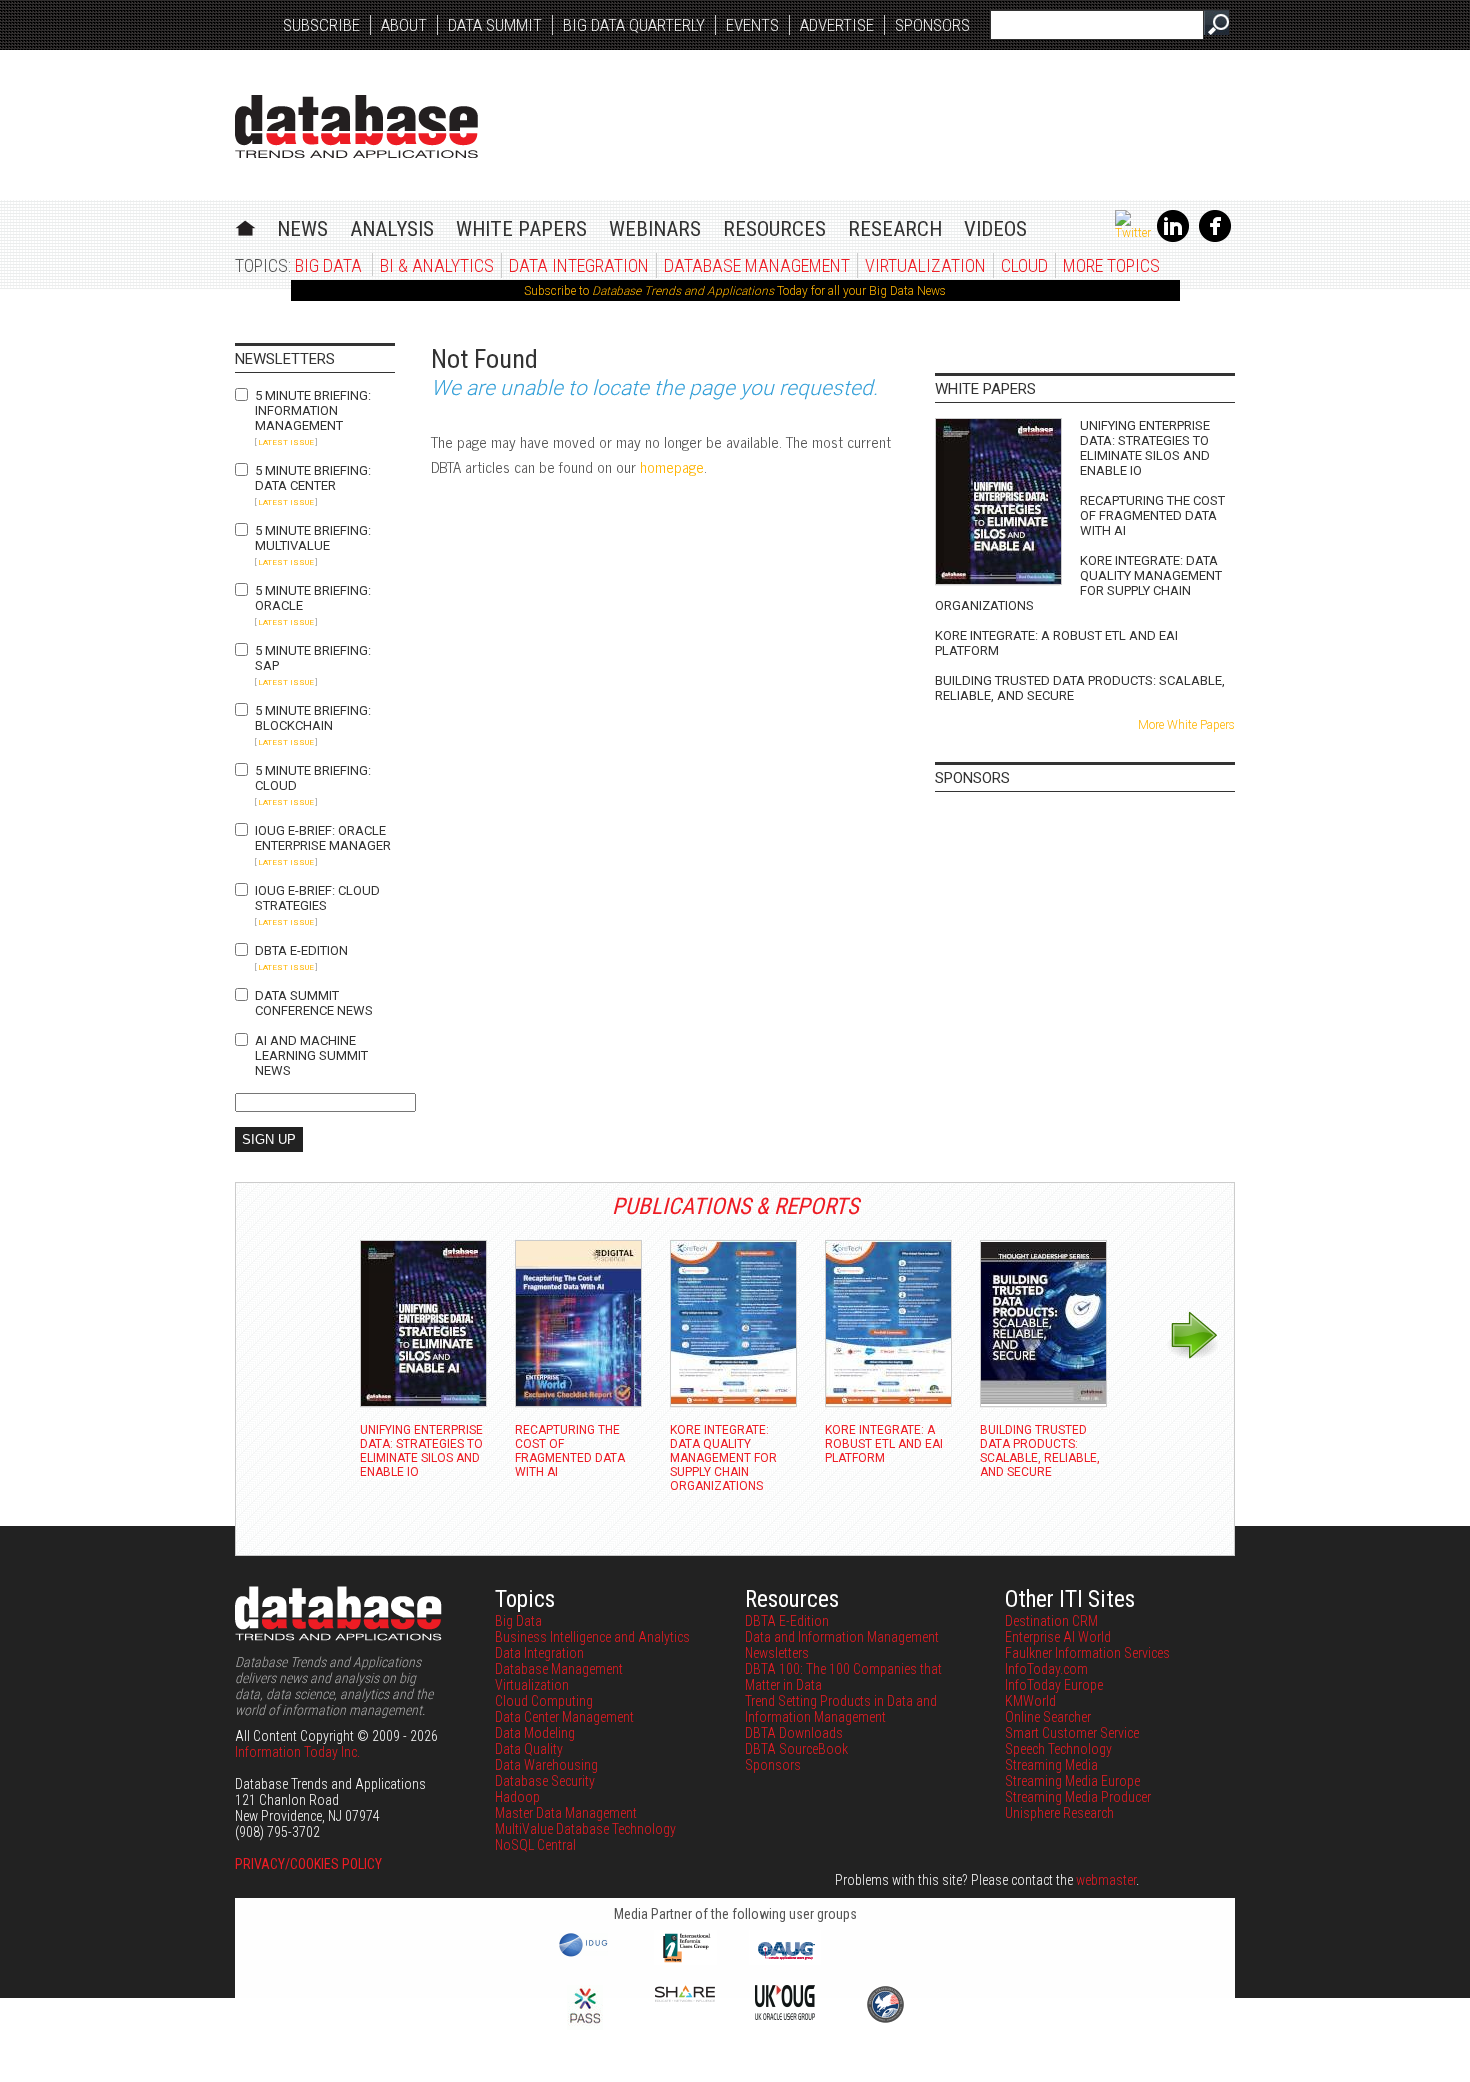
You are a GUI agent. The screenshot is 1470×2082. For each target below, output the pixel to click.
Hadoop (517, 1797)
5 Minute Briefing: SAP (313, 658)
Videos (995, 229)
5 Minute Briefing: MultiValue (313, 538)
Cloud (1024, 265)
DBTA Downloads (794, 1733)
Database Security (545, 1781)
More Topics (1111, 265)
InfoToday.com (1046, 1669)
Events (752, 25)
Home (245, 225)
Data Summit (495, 25)
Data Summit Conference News (314, 1003)
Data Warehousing (546, 1765)
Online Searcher (1048, 1717)
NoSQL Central (535, 1845)
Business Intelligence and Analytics (592, 1637)
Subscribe (321, 25)
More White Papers (1186, 725)
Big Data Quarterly (634, 25)
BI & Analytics (437, 265)
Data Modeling (535, 1733)
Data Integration (579, 265)
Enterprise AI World (1058, 1637)
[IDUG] (585, 1955)
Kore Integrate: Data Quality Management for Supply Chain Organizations (1078, 583)
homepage (672, 466)
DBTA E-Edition (301, 950)
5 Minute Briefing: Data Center (313, 478)
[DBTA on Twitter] (1133, 233)
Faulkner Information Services (1087, 1653)
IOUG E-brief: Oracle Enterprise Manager (323, 838)
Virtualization (925, 265)
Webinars (655, 229)
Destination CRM (1051, 1621)
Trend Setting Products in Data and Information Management (841, 1709)
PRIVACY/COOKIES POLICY (308, 1864)
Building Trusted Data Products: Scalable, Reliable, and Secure (1080, 688)
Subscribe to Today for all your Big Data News (735, 291)
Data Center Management (564, 1717)
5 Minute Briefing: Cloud (313, 778)
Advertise (837, 25)
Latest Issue (286, 442)
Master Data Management (566, 1813)
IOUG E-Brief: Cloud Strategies (317, 898)
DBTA (356, 126)
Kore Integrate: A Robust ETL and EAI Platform (1056, 643)
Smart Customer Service (1072, 1733)
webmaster (1106, 1880)
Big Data (328, 265)
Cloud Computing (544, 1701)
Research (895, 229)
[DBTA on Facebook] (1215, 238)
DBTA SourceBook (796, 1749)
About (404, 25)
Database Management (757, 265)
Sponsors (932, 25)
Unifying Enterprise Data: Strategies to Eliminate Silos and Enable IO (1145, 448)
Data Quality (529, 1749)
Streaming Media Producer (1078, 1797)
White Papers (521, 229)
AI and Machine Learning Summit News (311, 1055)
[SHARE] (685, 1997)
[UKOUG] (785, 2015)
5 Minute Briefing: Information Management (313, 410)
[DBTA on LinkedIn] (1173, 238)
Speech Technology (1058, 1749)
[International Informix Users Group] (685, 1960)
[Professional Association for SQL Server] (585, 2025)
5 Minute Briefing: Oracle (313, 598)
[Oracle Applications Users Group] (785, 1960)
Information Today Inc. (297, 1752)
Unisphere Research (1059, 1813)
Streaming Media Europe (1072, 1781)
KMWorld (1030, 1701)
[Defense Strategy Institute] (885, 2020)
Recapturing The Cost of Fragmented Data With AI (1152, 515)
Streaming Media (1051, 1765)
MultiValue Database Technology (585, 1829)
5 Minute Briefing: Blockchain (313, 718)
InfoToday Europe (1054, 1685)
